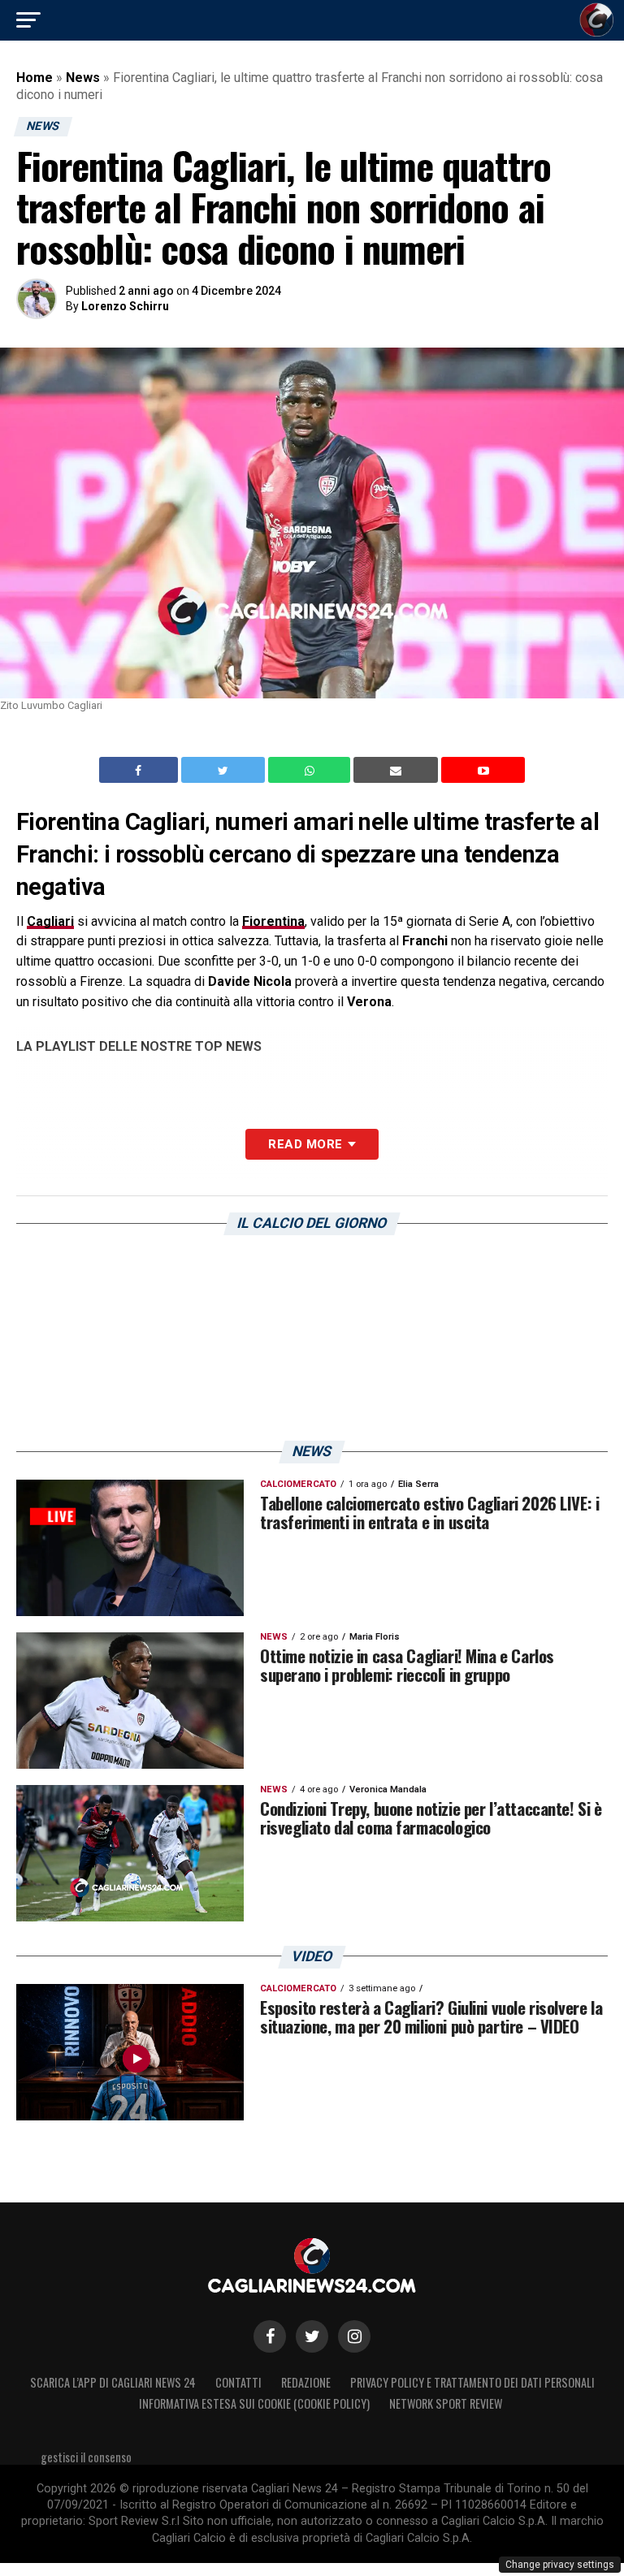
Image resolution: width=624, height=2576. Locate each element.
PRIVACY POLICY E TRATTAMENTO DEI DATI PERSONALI (472, 2382)
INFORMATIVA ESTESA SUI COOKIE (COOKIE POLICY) (254, 2403)
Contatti (238, 2382)
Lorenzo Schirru (125, 306)
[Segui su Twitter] (312, 2336)
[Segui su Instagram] (354, 2336)
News (83, 78)
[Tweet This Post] (225, 770)
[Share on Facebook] (141, 770)
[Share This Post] (311, 770)
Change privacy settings (560, 2565)
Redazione (306, 2382)
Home (35, 78)
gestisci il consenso (86, 2457)
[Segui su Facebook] (270, 2336)
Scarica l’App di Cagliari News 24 (113, 2382)
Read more (305, 1144)
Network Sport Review (446, 2403)
